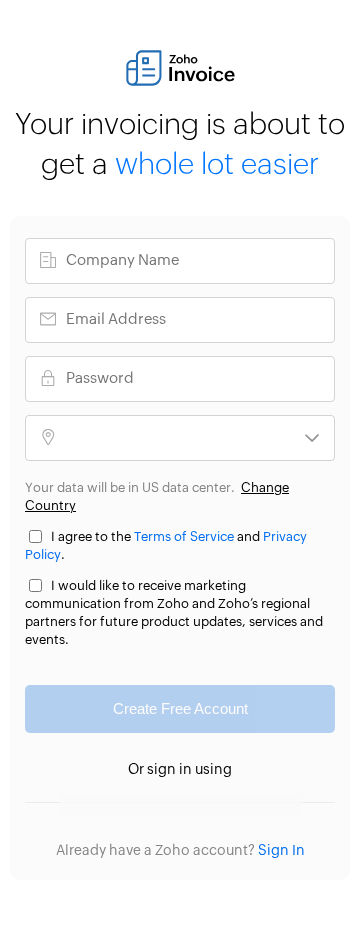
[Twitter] (160, 805)
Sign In (281, 851)
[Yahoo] (280, 805)
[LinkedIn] (240, 805)
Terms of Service (184, 537)
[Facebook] (120, 805)
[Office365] (200, 805)
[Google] (80, 805)
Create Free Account (180, 708)
